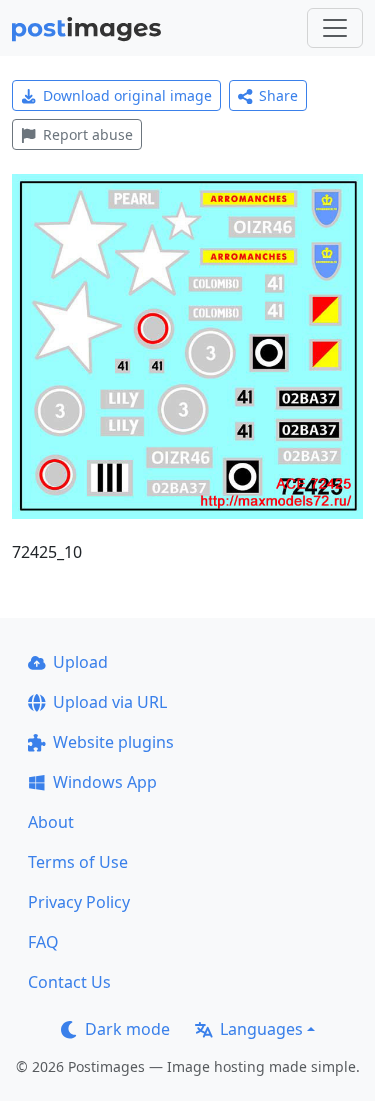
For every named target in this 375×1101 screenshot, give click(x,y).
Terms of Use (78, 862)
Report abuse (88, 134)
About (51, 822)
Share (278, 95)
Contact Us (69, 982)
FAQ (43, 942)
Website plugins (113, 742)
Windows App (105, 782)
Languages (261, 1029)
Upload (80, 662)
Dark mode (127, 1029)
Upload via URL (110, 702)
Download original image (127, 95)
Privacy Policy (79, 902)
